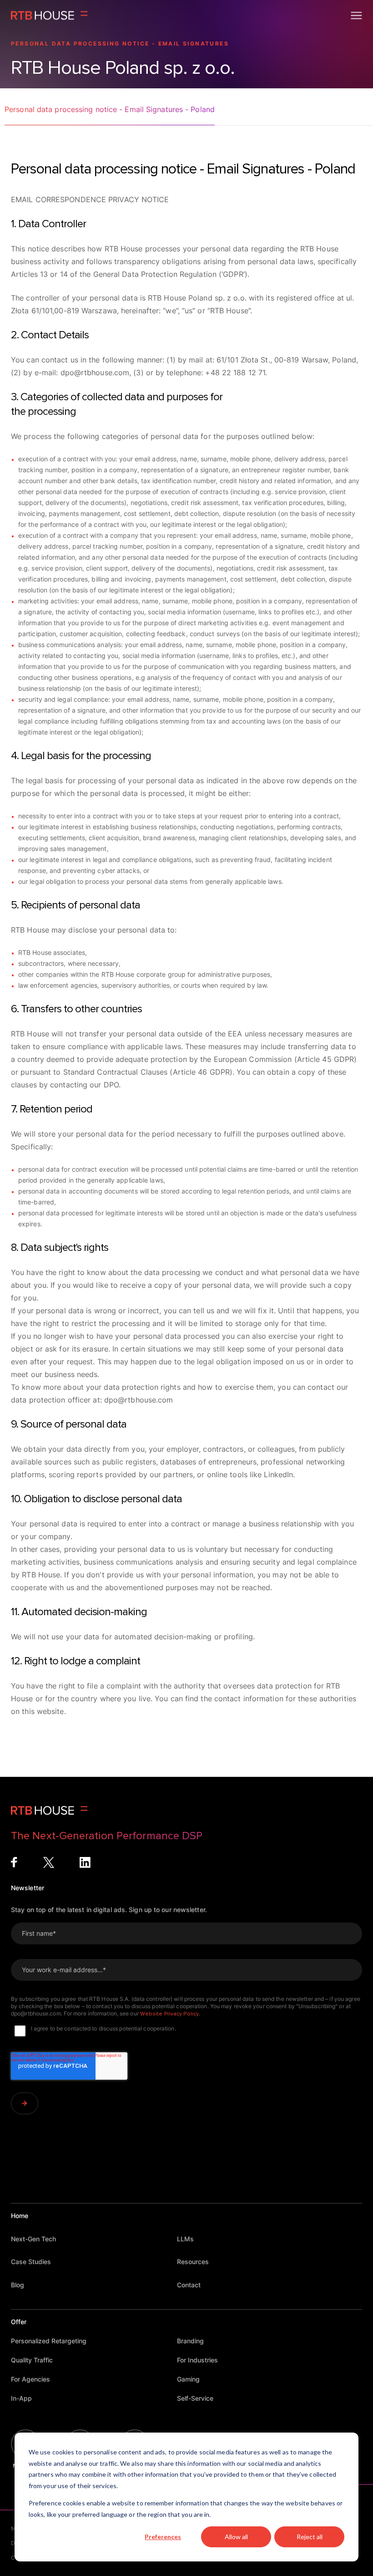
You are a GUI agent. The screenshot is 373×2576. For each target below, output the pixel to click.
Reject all (310, 2537)
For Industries (197, 2360)
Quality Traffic (32, 2360)
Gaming (188, 2379)
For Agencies (30, 2379)
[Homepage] (49, 15)
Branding (190, 2341)
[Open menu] (356, 15)
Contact (189, 2285)
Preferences (163, 2537)
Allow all (236, 2537)
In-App (21, 2398)
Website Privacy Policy (169, 2014)
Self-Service (195, 2398)
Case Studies (31, 2262)
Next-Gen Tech (33, 2239)
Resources (193, 2262)
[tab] (110, 114)
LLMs (185, 2239)
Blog (18, 2285)
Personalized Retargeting (49, 2341)
